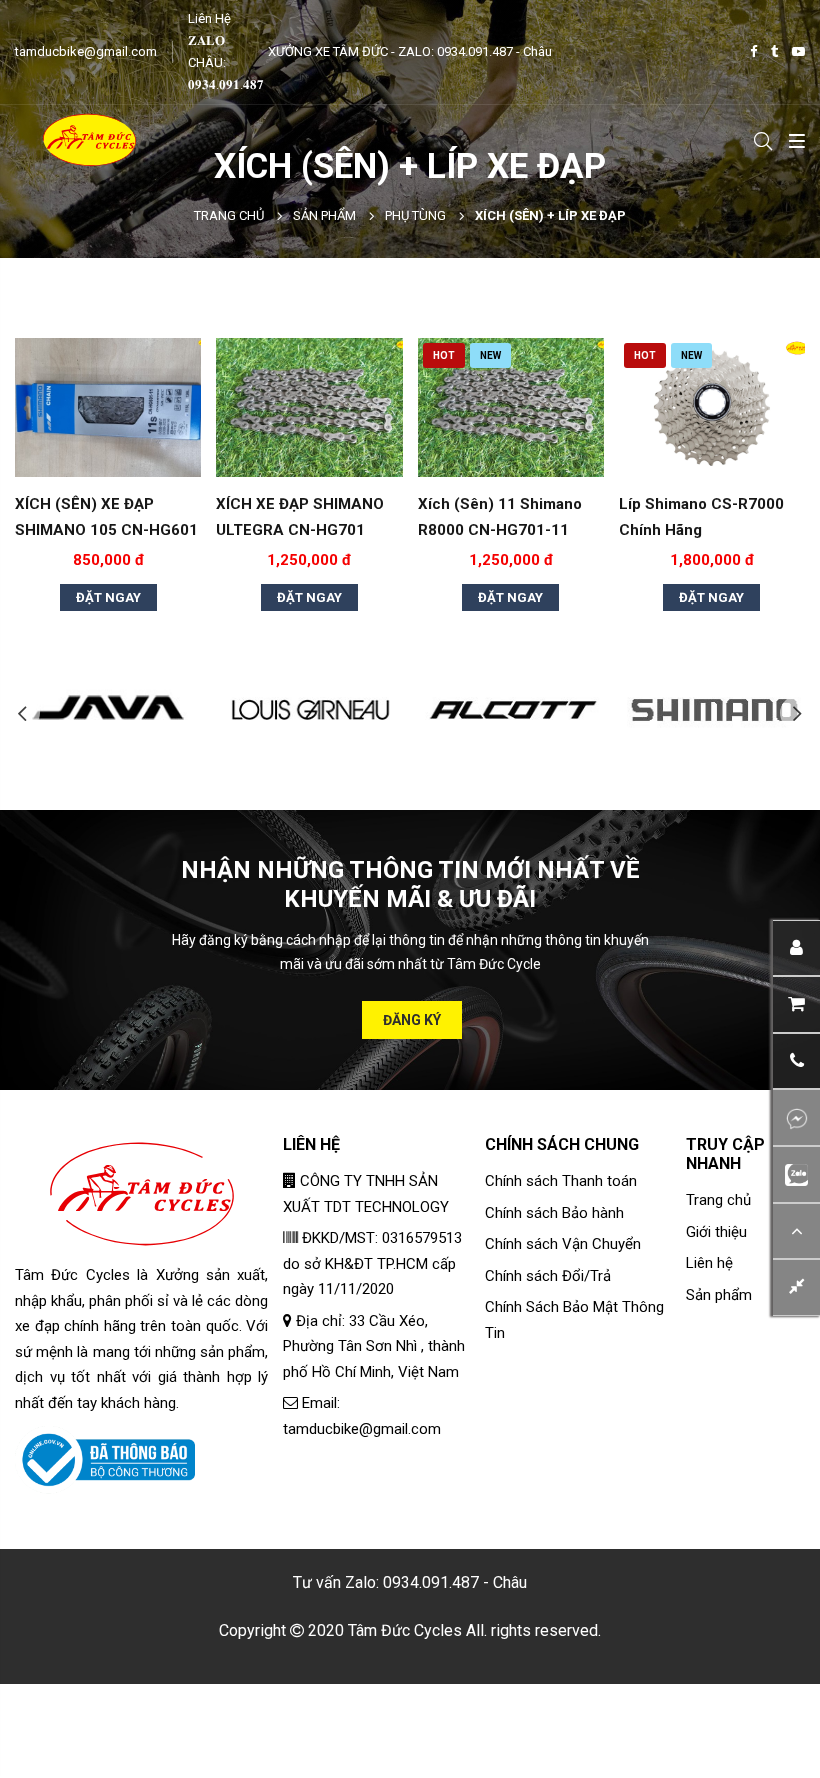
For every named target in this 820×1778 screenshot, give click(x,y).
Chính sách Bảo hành (554, 1213)
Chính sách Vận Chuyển (563, 1244)
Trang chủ (229, 215)
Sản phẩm (324, 215)
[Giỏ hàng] (796, 1004)
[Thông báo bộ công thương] (105, 1459)
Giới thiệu (716, 1232)
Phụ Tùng (415, 215)
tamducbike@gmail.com (86, 51)
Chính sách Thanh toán (561, 1181)
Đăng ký (412, 1020)
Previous (22, 713)
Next (797, 713)
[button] (796, 1061)
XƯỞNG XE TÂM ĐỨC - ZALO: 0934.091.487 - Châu (410, 51)
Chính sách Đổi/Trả (548, 1276)
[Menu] (793, 140)
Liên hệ (709, 1263)
